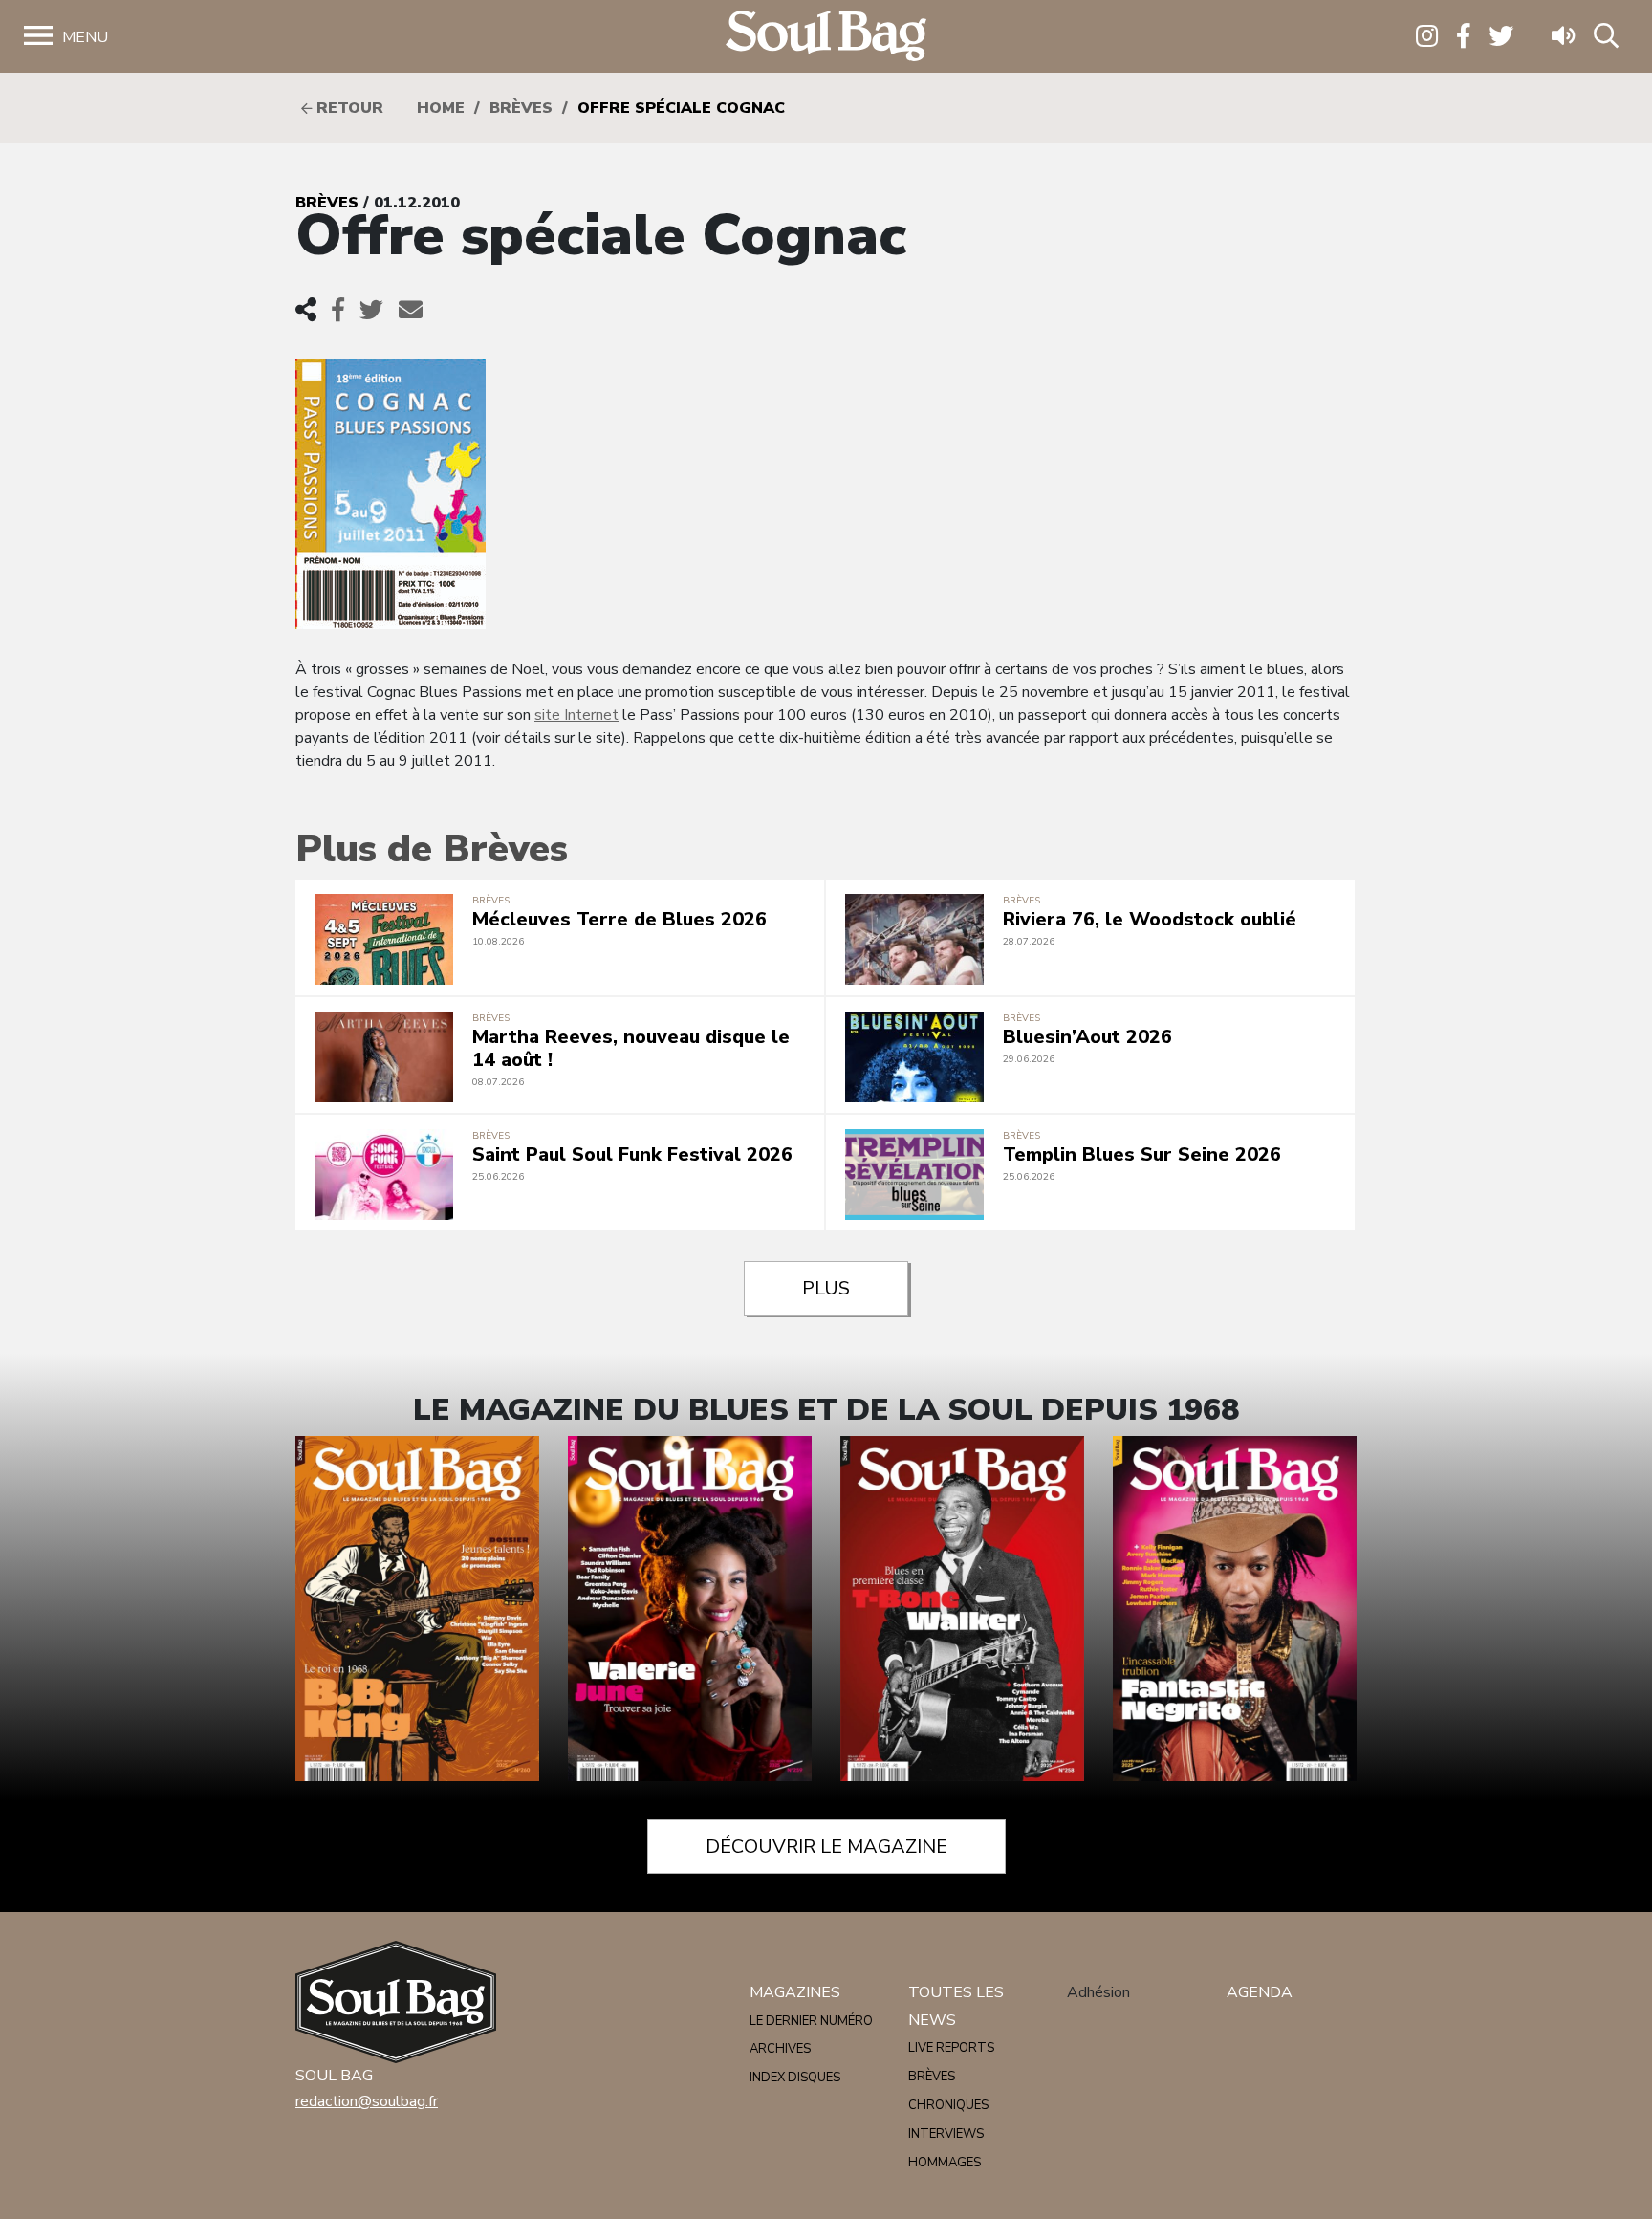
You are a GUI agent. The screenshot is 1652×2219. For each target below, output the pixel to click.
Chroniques (948, 2105)
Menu (85, 37)
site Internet (576, 715)
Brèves (521, 108)
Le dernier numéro (811, 2021)
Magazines (795, 1992)
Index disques (795, 2078)
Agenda (1260, 1992)
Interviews (946, 2134)
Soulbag (826, 37)
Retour (348, 108)
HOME (441, 108)
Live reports (951, 2048)
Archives (780, 2049)
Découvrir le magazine (826, 1847)
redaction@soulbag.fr (367, 2101)
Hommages (945, 2163)
